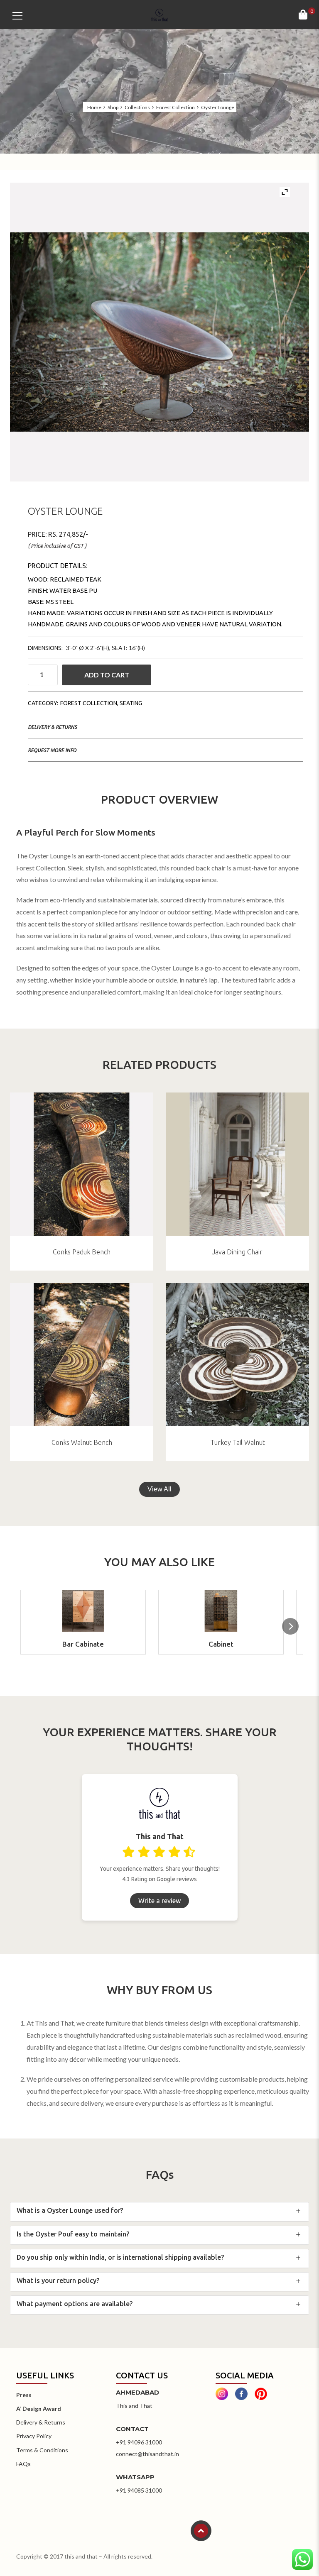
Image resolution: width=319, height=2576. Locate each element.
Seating (131, 703)
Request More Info (52, 750)
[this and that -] (159, 14)
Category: (43, 703)
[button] (290, 1626)
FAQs (23, 2464)
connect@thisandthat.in (147, 2454)
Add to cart (107, 675)
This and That (134, 2406)
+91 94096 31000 (139, 2442)
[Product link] (82, 1164)
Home (94, 108)
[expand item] (285, 192)
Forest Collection (175, 108)
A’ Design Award (39, 2409)
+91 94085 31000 (139, 2490)
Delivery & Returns (52, 727)
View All (159, 1489)
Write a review (159, 1901)
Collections (137, 108)
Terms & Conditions (42, 2450)
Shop (113, 108)
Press (24, 2395)
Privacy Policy (34, 2436)
